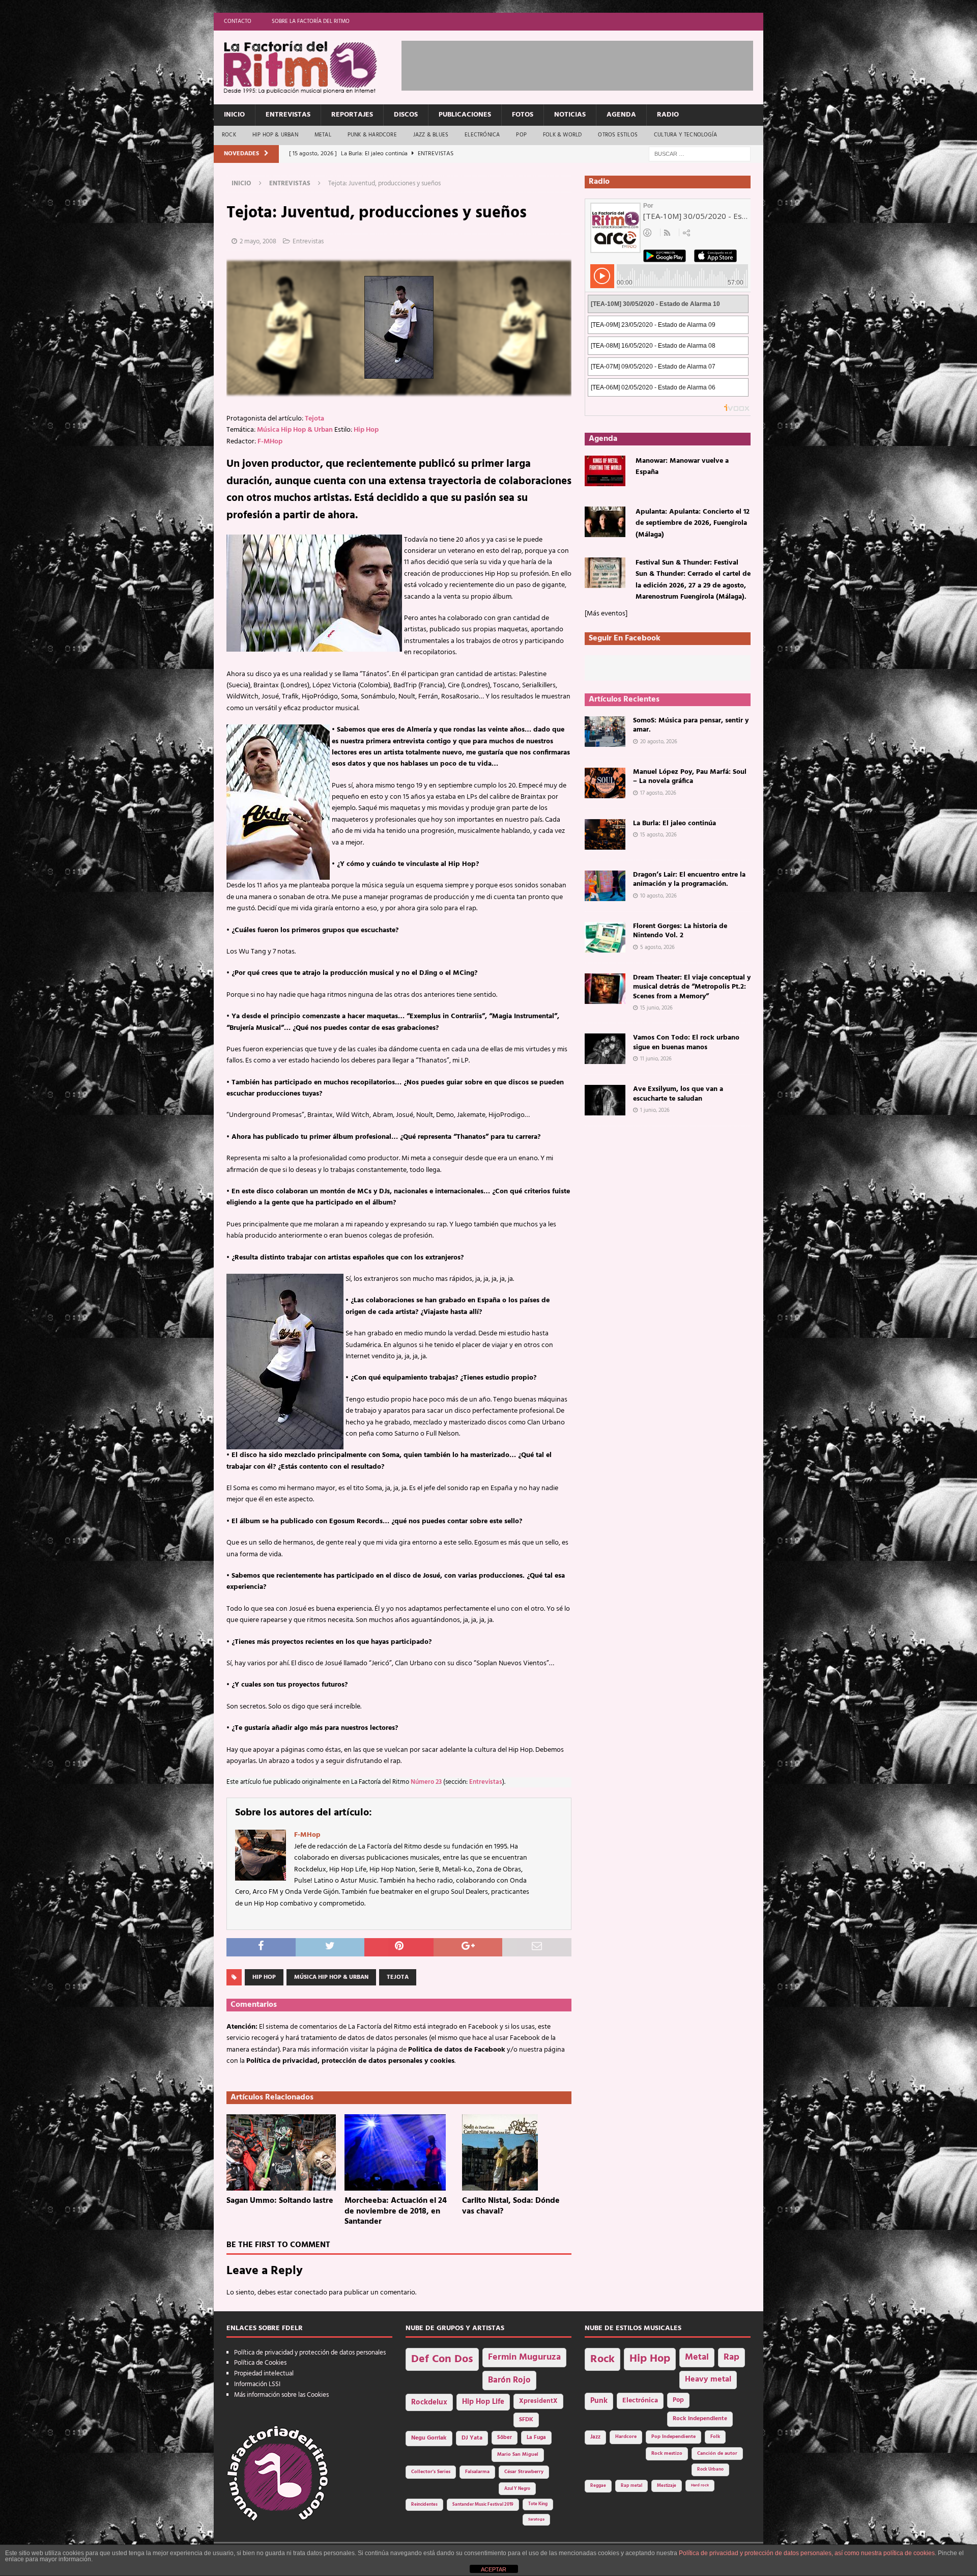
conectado (311, 2293)
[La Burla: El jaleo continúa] (605, 834)
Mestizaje (667, 2486)
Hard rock (700, 2485)
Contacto (238, 21)
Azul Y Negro (517, 2489)
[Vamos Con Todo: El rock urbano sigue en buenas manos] (605, 1049)
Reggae (598, 2486)
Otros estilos (618, 135)
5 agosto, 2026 (657, 947)
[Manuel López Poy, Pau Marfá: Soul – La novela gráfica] (605, 783)
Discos (406, 115)
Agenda (621, 115)
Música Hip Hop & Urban (295, 430)
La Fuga (536, 2438)
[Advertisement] (587, 64)
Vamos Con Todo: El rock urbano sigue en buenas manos (686, 1042)
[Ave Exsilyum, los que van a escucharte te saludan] (605, 1100)
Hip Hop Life (483, 2402)
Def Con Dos (442, 2359)
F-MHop (270, 442)
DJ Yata (472, 2438)
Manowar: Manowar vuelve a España (682, 467)
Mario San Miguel (518, 2455)
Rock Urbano (710, 2469)
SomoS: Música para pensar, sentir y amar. (691, 725)
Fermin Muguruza (524, 2357)
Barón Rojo (509, 2380)
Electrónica (482, 135)
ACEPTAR (494, 2569)
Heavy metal (708, 2379)
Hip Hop (366, 430)
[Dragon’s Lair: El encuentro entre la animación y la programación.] (605, 886)
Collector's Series (431, 2472)
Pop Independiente (673, 2437)
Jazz (595, 2437)
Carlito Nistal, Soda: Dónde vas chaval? (511, 2206)
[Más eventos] (606, 614)
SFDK (526, 2420)
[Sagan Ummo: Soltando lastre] (281, 2152)
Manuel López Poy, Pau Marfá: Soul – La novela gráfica (690, 777)
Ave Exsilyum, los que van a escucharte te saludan (678, 1094)
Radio (668, 115)
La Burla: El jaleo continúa (674, 823)
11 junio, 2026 (656, 1059)
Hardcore (626, 2437)
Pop (521, 135)
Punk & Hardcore (372, 135)
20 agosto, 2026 (659, 742)
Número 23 (426, 1782)
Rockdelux (429, 2402)
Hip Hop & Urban (275, 135)
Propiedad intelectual (264, 2374)
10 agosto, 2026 (658, 896)
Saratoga (536, 2519)
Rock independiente (700, 2419)
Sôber (505, 2438)
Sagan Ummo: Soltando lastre (280, 2201)
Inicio (234, 115)
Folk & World (562, 135)
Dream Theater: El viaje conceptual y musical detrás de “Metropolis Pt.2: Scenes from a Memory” (692, 987)
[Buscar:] (700, 154)
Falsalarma (477, 2472)
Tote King (538, 2504)
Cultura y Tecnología (685, 135)
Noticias (570, 115)
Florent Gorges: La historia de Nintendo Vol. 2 (680, 931)
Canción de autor (717, 2454)
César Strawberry (524, 2472)
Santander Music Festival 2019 (483, 2505)
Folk (715, 2437)
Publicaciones (465, 115)
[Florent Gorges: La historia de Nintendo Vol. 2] (605, 937)
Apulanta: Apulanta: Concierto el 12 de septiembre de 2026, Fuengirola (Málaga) (693, 523)
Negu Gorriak (429, 2438)
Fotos (523, 115)
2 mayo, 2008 (258, 242)
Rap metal (631, 2486)
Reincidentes (424, 2505)
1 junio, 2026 (655, 1110)
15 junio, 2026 (656, 1008)
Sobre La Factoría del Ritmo (311, 21)
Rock (229, 135)
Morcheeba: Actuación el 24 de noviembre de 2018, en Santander (396, 2211)
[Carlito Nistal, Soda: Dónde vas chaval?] (517, 2152)
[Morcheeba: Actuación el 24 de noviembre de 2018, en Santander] (399, 2152)
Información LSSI (257, 2384)
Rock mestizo (667, 2454)
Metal (323, 135)
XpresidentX (538, 2401)
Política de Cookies (260, 2363)
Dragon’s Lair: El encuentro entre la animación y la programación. (689, 879)
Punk (599, 2401)
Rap (731, 2357)
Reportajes (352, 115)
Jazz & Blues (431, 135)
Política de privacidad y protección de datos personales (310, 2353)
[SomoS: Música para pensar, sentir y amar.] (605, 732)
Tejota (314, 419)
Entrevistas (288, 115)
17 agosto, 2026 (658, 793)
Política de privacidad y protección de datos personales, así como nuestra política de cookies (807, 2553)
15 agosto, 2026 (658, 835)
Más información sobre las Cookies (281, 2395)
